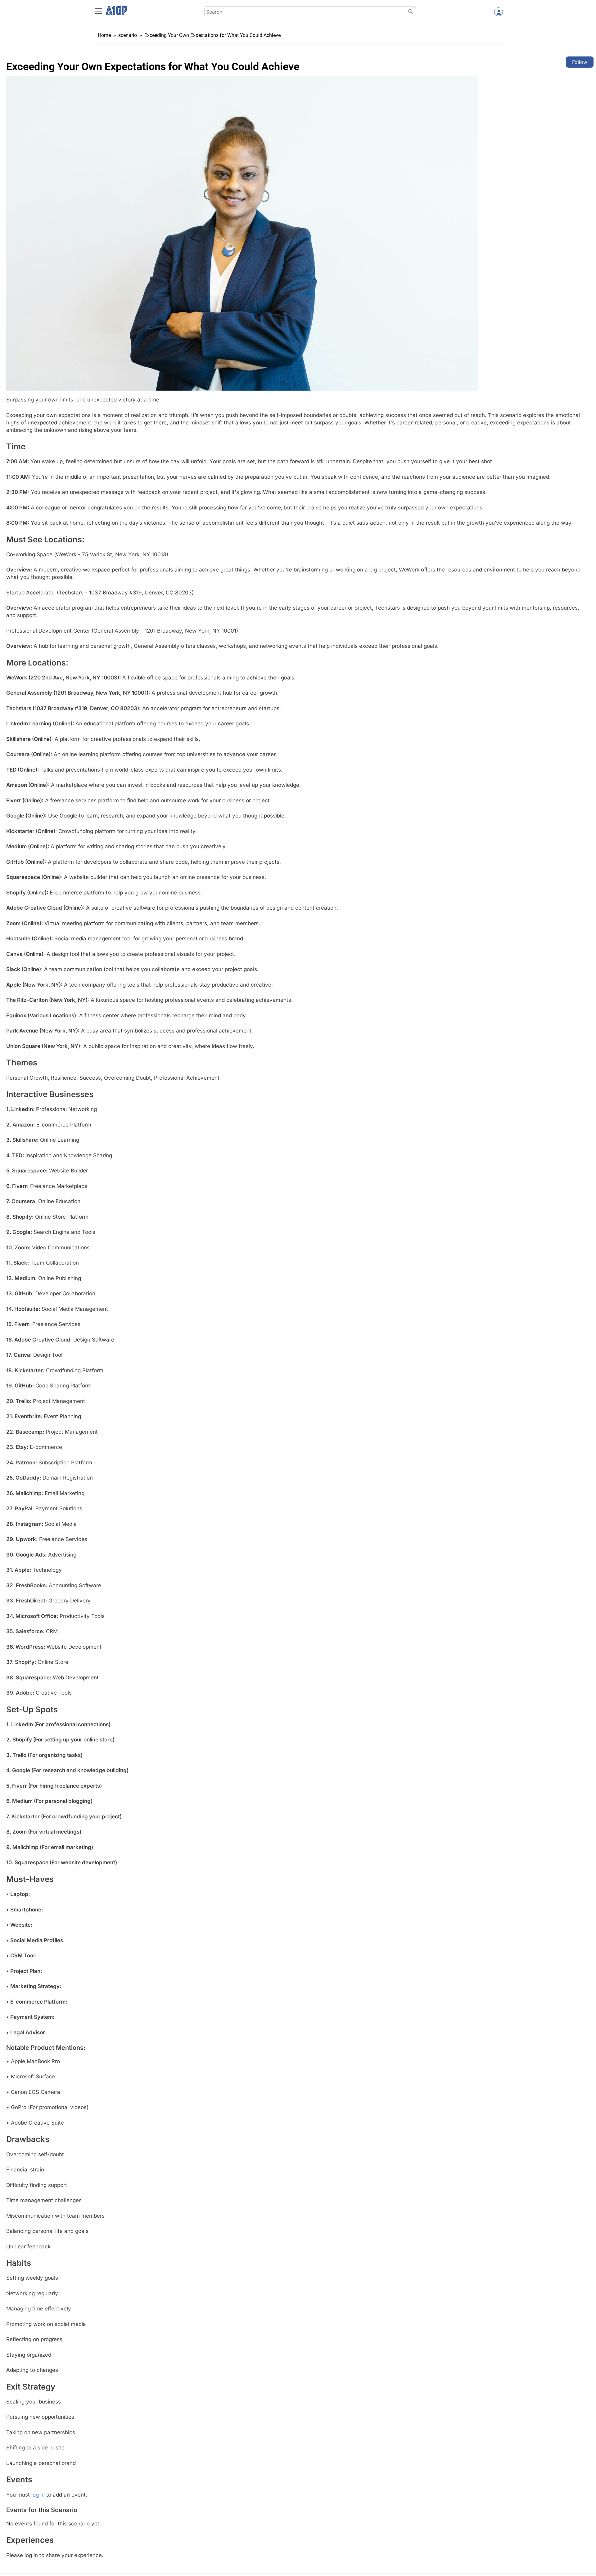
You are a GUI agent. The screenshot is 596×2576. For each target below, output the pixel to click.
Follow (580, 62)
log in (38, 2495)
